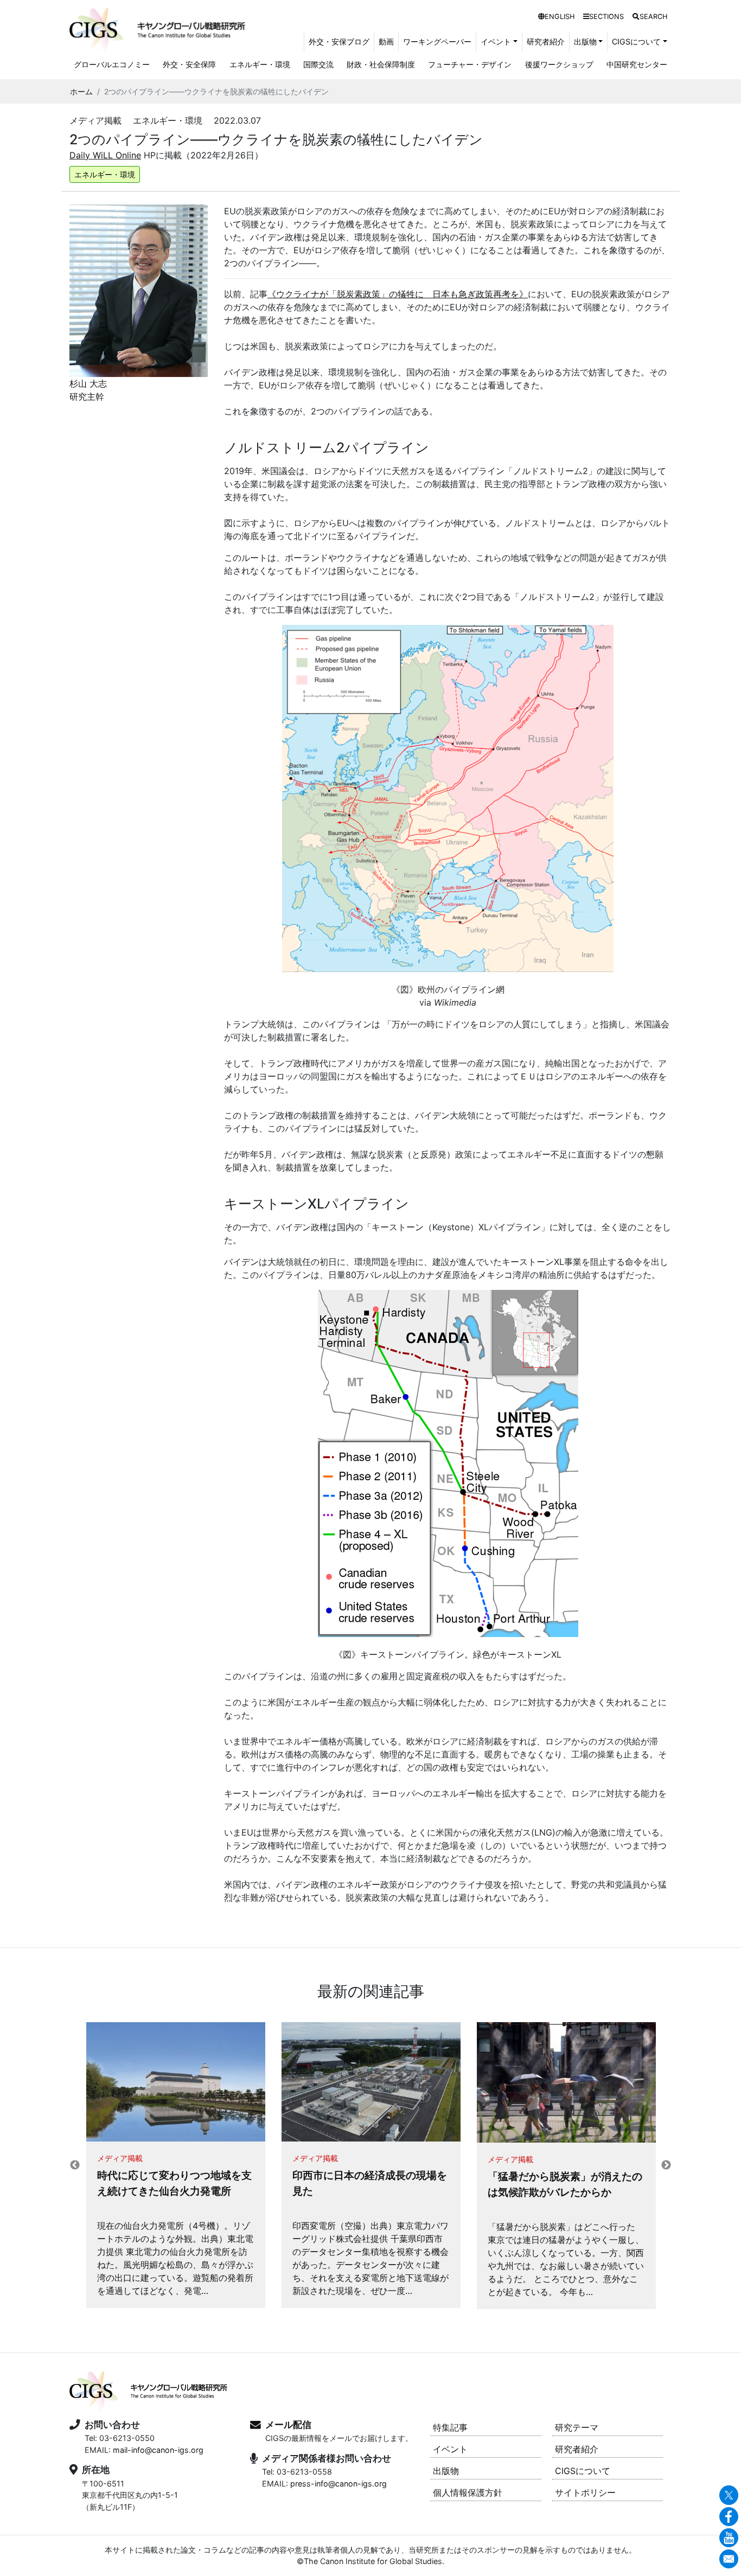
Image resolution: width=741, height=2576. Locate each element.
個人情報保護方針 (468, 2492)
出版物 (446, 2471)
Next (666, 2165)
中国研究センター (637, 64)
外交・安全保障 (189, 64)
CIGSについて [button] (636, 41)
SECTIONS (606, 17)
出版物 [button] (585, 41)
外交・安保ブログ (339, 41)
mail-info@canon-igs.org (158, 2450)
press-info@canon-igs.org (338, 2484)
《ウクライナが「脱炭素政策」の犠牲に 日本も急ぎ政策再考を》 (398, 294)
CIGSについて (583, 2471)
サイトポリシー (585, 2492)
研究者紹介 (546, 41)
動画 (386, 41)
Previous (75, 2165)
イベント (450, 2449)
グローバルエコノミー (112, 64)
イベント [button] (496, 41)
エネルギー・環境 (260, 64)
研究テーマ (577, 2427)
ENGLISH (560, 17)
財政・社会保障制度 (381, 64)
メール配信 (288, 2425)
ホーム (81, 91)
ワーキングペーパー (437, 41)
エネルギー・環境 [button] (105, 174)
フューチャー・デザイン (470, 64)
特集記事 (450, 2427)
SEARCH (653, 17)
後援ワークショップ (559, 64)
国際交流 (318, 64)
